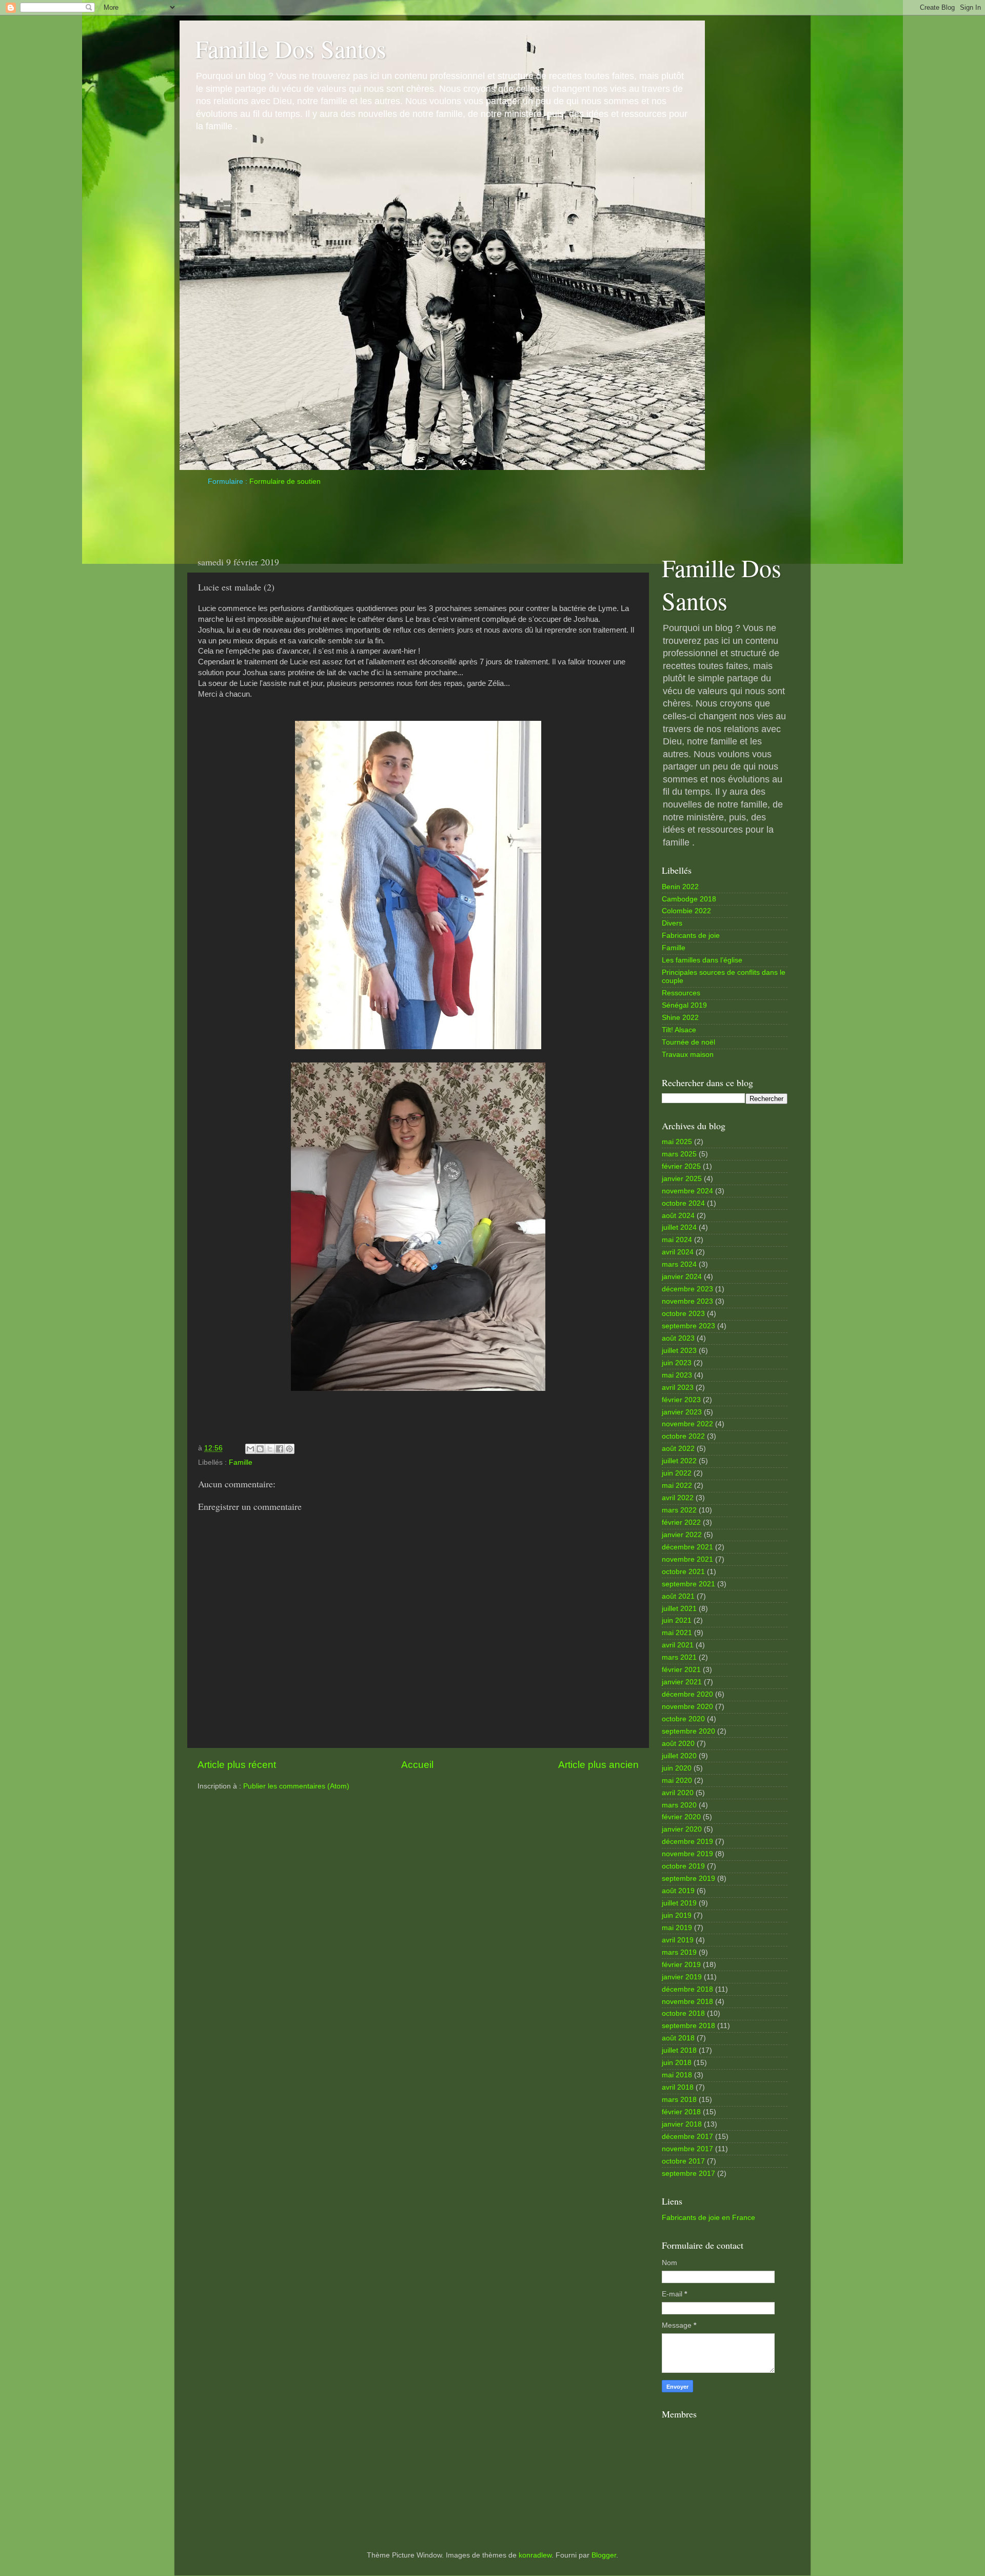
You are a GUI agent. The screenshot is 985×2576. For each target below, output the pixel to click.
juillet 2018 (679, 2050)
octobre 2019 (683, 1866)
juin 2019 (677, 1915)
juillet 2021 (679, 1609)
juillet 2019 (679, 1903)
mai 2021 (677, 1633)
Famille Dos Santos (291, 48)
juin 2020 (677, 1768)
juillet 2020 (679, 1756)
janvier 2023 (682, 1412)
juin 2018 (677, 2063)
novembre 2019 (687, 1854)
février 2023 (681, 1400)
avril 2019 (678, 1940)
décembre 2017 (687, 2137)
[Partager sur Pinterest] (289, 1449)
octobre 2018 (683, 2013)
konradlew (535, 2555)
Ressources (681, 993)
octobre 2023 (683, 1314)
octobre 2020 (683, 1719)
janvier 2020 (682, 1829)
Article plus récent (237, 1765)
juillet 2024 (679, 1227)
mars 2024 (679, 1264)
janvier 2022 (682, 1535)
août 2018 (678, 2038)
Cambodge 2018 (689, 899)
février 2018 (681, 2112)
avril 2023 (678, 1388)
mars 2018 (679, 2100)
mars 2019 (679, 1952)
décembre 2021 (687, 1547)
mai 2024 (677, 1240)
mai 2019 (677, 1928)
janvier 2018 (682, 2124)
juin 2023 (677, 1363)
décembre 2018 (687, 1989)
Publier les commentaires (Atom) (296, 1786)
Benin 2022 (680, 887)
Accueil (417, 1765)
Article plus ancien (598, 1765)
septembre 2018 (688, 2026)
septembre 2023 (688, 1326)
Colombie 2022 (686, 911)
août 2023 (678, 1338)
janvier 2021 (682, 1682)
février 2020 (681, 1817)
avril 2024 (678, 1252)
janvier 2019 (682, 1977)
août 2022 (678, 1449)
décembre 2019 (687, 1842)
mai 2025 (677, 1142)
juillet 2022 (679, 1461)
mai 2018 (677, 2075)
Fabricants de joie (691, 936)
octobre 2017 (683, 2161)
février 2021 (681, 1670)
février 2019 (681, 1965)
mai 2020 (677, 1781)
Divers (672, 923)
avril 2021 (678, 1645)
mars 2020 (679, 1805)
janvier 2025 (682, 1179)
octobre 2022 (683, 1436)
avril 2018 (678, 2087)
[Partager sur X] (270, 1449)
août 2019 (678, 1891)
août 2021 (678, 1596)
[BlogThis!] (260, 1449)
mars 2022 (679, 1510)
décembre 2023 (687, 1289)
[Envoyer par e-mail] (250, 1449)
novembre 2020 (687, 1707)
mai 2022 (677, 1486)
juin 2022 (677, 1473)
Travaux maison (688, 1055)
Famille (241, 1462)
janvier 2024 (682, 1277)
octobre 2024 (683, 1203)
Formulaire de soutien (285, 481)
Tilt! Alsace (679, 1030)
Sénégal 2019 (684, 1005)
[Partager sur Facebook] (280, 1449)
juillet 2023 (679, 1351)
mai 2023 (677, 1375)
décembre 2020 (687, 1694)
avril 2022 (678, 1498)
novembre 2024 (687, 1191)
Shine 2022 (680, 1018)
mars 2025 (679, 1154)
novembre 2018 (687, 2002)
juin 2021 (677, 1620)
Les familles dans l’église (702, 960)
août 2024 (678, 1216)
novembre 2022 (687, 1424)
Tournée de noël (688, 1042)
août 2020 (678, 1744)
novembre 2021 (687, 1559)
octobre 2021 (683, 1572)
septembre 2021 (688, 1584)
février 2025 (681, 1166)
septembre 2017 (688, 2174)
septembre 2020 (688, 1731)
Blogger (604, 2555)
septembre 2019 (688, 1879)
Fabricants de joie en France (708, 2218)
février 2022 (681, 1522)
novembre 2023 (687, 1301)
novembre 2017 (687, 2149)
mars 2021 (679, 1657)
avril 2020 (678, 1793)
